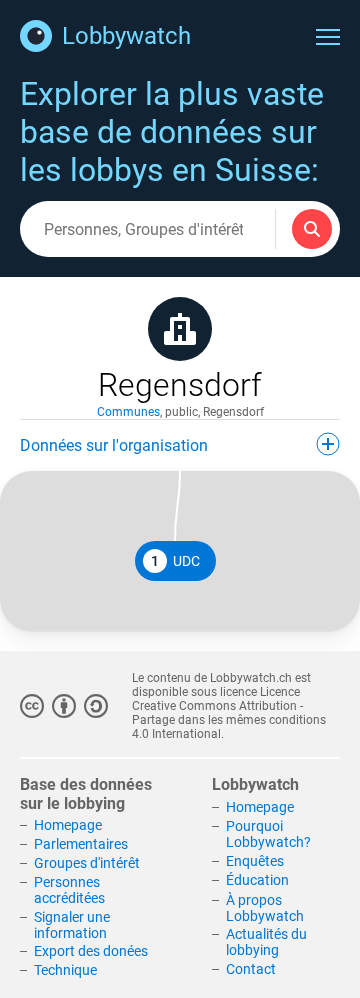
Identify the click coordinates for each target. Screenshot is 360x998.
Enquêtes (255, 861)
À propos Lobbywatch (265, 908)
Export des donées (91, 951)
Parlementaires (81, 844)
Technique (65, 970)
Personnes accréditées (69, 890)
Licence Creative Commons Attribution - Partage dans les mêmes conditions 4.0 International (229, 713)
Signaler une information (72, 925)
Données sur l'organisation (114, 445)
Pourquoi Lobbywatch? (268, 834)
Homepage (68, 825)
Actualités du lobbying (266, 942)
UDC (175, 561)
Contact (251, 969)
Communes (128, 412)
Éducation (257, 880)
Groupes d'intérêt (87, 863)
